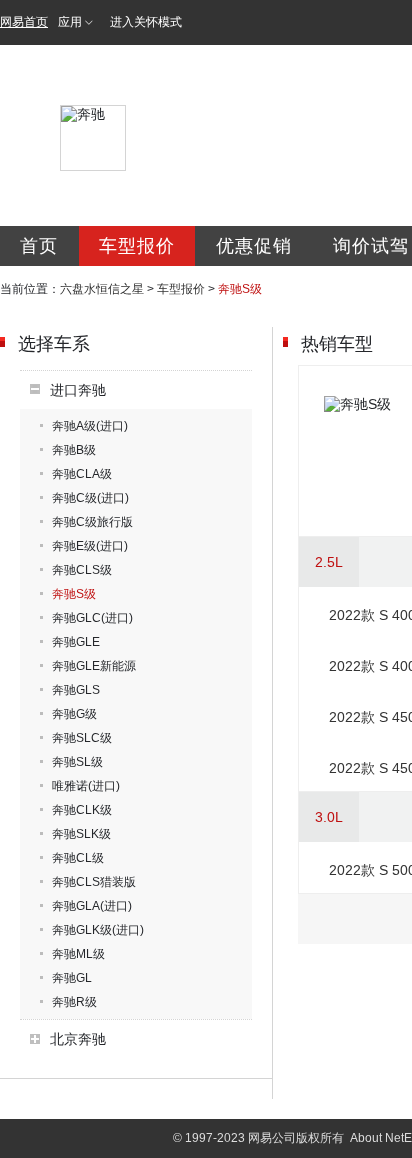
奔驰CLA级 (82, 474)
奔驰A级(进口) (90, 426)
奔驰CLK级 (82, 810)
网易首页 (24, 22)
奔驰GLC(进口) (92, 618)
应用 (70, 22)
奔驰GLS (76, 690)
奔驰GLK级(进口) (98, 930)
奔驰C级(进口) (90, 498)
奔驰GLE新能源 (94, 666)
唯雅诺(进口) (86, 786)
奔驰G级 (74, 714)
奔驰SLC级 (82, 738)
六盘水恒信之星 (102, 289)
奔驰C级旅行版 (92, 522)
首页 (39, 246)
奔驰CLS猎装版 (94, 882)
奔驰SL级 (77, 762)
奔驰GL (72, 978)
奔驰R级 (74, 1002)
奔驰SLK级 (81, 834)
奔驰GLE (76, 642)
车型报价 (137, 246)
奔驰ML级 (78, 954)
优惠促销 (254, 246)
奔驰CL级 (78, 858)
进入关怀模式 (146, 22)
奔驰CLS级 (82, 570)
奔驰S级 (74, 594)
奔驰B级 (74, 450)
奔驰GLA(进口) (92, 906)
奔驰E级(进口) (90, 546)
